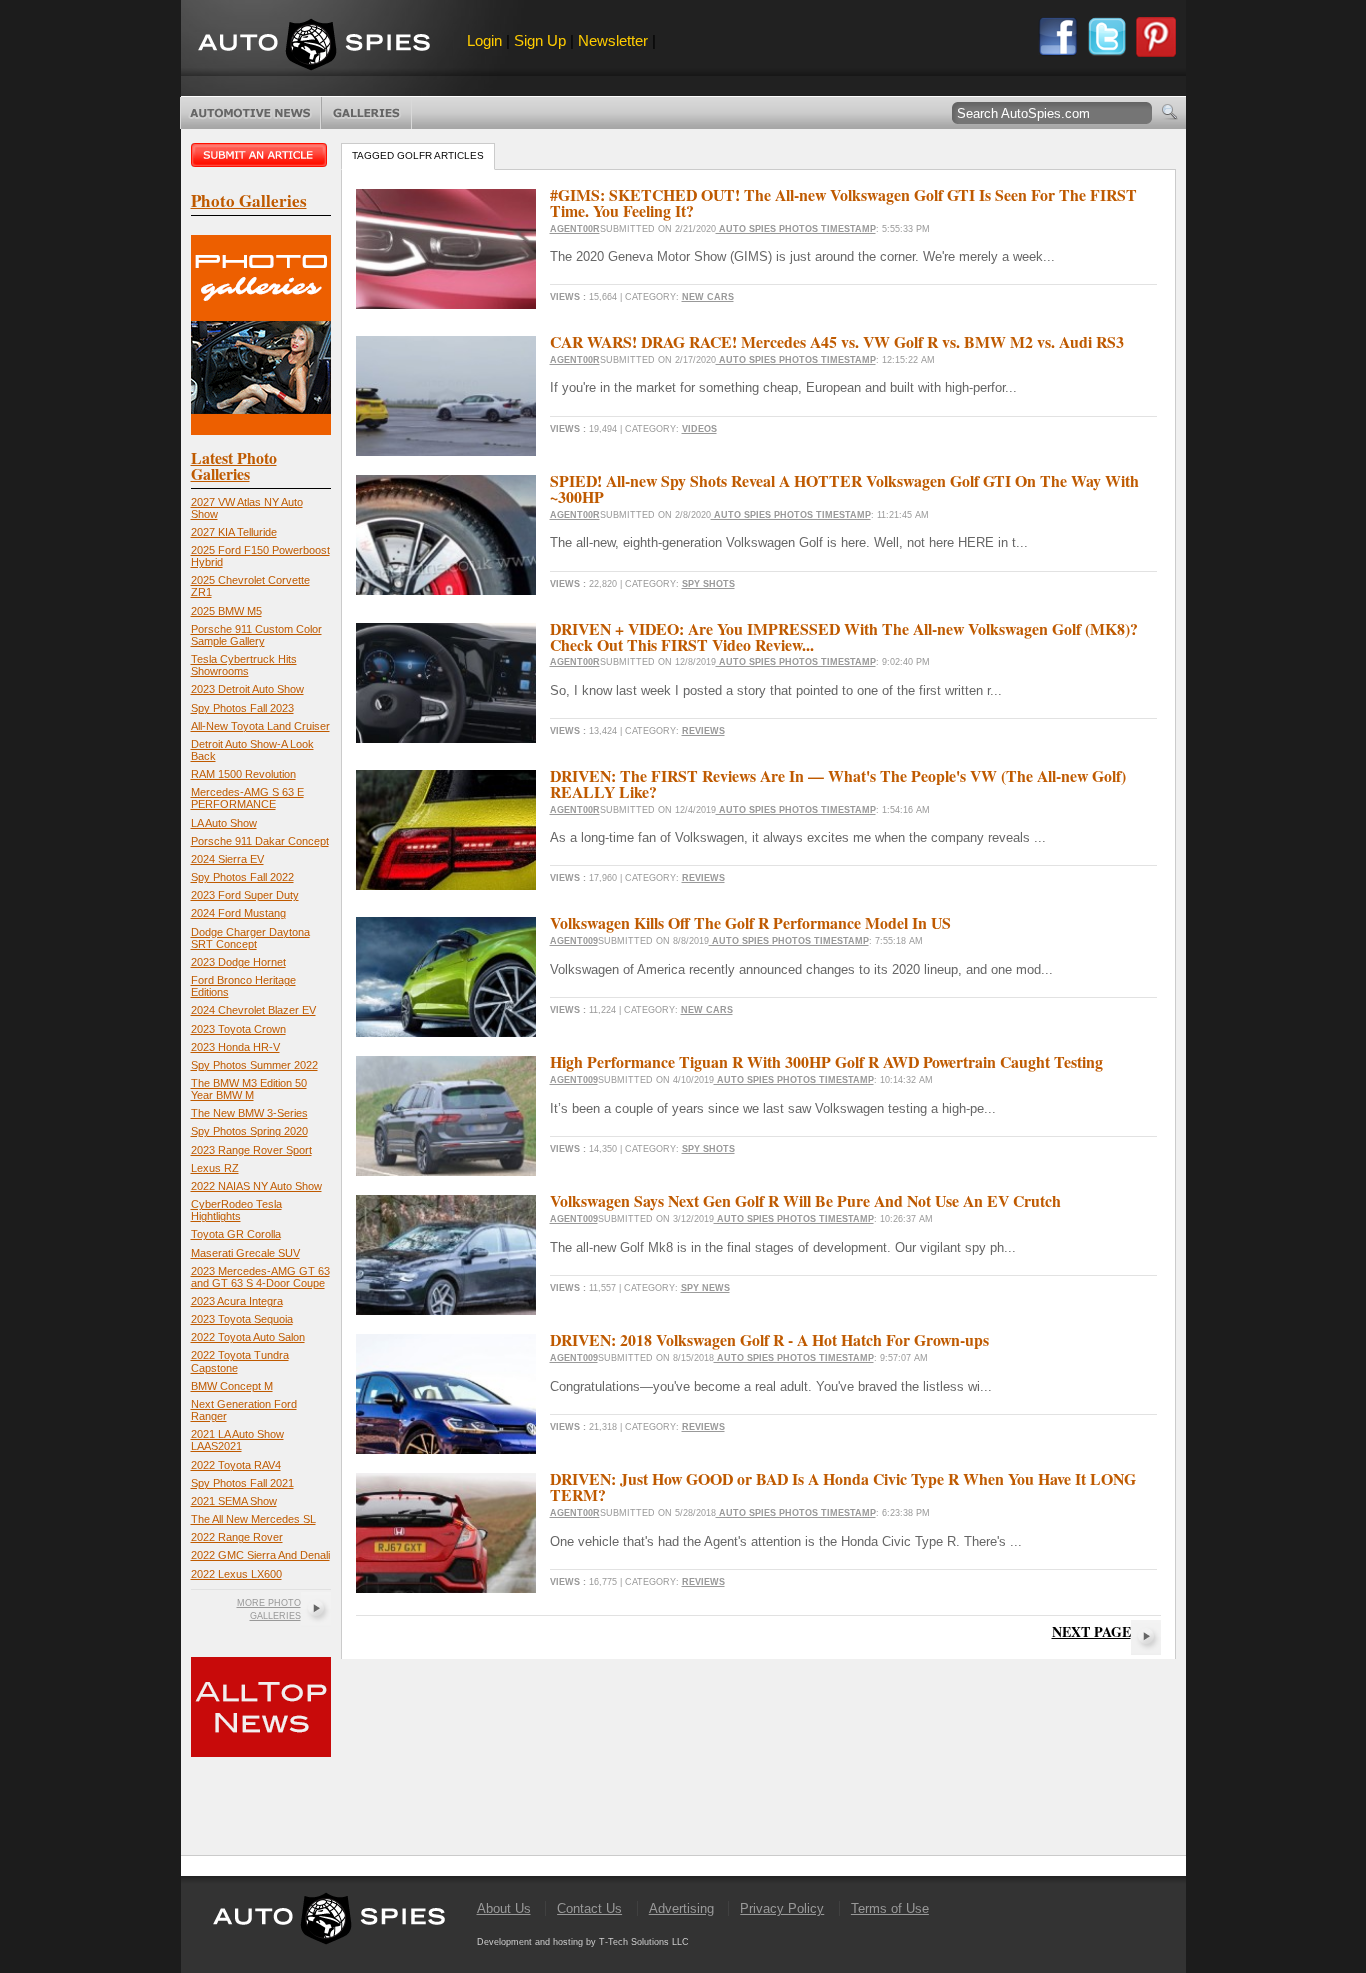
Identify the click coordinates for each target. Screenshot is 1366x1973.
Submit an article (261, 155)
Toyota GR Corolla (236, 1234)
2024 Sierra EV (227, 859)
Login (484, 40)
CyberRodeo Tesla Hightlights (236, 1210)
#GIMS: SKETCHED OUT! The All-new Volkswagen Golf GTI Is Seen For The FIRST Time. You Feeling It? (843, 202)
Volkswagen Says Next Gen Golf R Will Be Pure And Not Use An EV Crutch (805, 1200)
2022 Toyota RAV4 (236, 1465)
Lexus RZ (215, 1168)
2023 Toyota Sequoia (242, 1319)
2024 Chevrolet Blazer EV (253, 1010)
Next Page (1091, 1631)
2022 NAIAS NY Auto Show (256, 1186)
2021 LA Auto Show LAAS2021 (237, 1440)
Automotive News (250, 113)
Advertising (681, 1908)
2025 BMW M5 (226, 611)
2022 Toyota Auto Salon (248, 1337)
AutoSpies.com (314, 46)
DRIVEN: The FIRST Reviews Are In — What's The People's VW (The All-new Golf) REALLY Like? (838, 783)
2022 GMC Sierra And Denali (260, 1555)
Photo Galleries (366, 113)
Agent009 (574, 941)
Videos (699, 429)
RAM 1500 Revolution (243, 774)
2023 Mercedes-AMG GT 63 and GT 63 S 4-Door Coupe (260, 1277)
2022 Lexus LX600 (236, 1574)
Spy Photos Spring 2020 (249, 1131)
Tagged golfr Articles (418, 155)
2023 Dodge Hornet (238, 962)
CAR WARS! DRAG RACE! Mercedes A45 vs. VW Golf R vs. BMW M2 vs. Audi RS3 (837, 341)
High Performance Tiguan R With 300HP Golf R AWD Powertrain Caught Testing (826, 1061)
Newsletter (613, 40)
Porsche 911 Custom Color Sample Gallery (256, 635)
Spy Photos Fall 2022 (242, 877)
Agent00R (575, 229)
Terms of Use (890, 1908)
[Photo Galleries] (261, 430)
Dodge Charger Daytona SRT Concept (250, 938)
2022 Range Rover (237, 1537)
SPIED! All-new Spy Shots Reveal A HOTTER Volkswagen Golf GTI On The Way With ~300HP (844, 488)
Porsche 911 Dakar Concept (260, 841)
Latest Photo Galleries (234, 465)
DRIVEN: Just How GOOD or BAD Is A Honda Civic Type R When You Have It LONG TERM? (843, 1486)
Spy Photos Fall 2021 (242, 1483)
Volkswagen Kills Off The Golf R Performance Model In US (750, 922)
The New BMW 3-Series (249, 1113)
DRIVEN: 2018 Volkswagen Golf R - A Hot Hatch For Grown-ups (769, 1339)
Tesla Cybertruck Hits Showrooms (244, 665)
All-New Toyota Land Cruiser (260, 726)
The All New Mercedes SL (253, 1519)
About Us (504, 1908)
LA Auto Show (224, 823)
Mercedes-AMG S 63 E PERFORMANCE (247, 798)
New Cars (708, 297)
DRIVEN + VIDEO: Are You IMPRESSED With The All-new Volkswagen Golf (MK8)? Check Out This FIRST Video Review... (844, 636)
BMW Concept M (232, 1386)
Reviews (703, 731)
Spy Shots (708, 584)
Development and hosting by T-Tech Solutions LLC (583, 1942)
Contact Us (589, 1908)
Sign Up (540, 40)
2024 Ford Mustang (238, 913)
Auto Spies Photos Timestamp (796, 229)
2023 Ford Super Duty (245, 895)
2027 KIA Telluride (234, 532)
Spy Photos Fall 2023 (242, 708)
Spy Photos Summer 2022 (254, 1065)
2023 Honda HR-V (235, 1047)
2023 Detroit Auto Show (247, 689)
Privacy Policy (782, 1908)
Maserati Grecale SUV (245, 1253)
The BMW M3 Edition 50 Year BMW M (249, 1089)
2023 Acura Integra (237, 1301)
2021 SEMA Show (234, 1501)
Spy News (705, 1288)
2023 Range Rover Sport (251, 1150)
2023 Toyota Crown (238, 1029)
